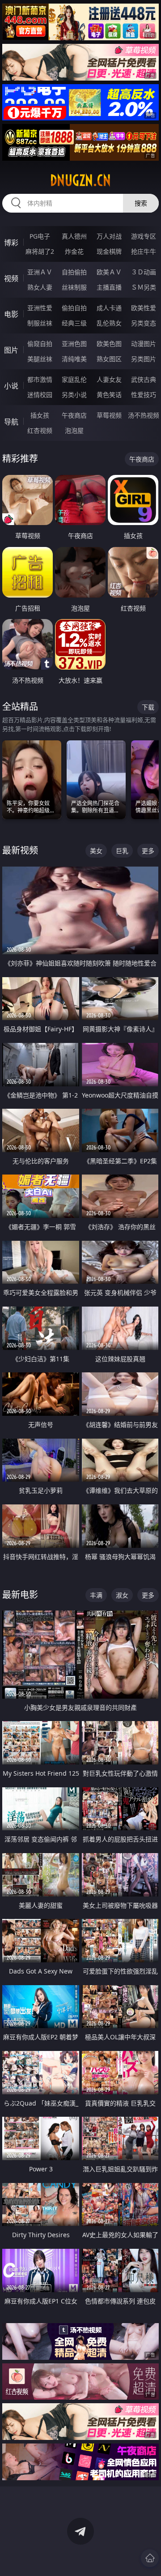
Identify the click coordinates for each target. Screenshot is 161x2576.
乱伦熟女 (109, 323)
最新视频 (20, 850)
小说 (11, 386)
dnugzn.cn (80, 180)
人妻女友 (109, 379)
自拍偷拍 (74, 272)
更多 (148, 851)
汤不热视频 (144, 415)
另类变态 (144, 323)
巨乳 (122, 851)
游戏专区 (144, 236)
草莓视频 (109, 415)
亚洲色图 (74, 344)
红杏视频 (40, 430)
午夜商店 (74, 415)
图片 (11, 350)
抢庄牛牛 (144, 251)
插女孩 (40, 415)
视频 (11, 278)
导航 (11, 422)
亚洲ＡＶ (40, 272)
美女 (96, 851)
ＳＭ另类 (144, 287)
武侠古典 (144, 379)
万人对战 (109, 236)
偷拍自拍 (74, 308)
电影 (11, 314)
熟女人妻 (40, 287)
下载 (148, 707)
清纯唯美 (74, 359)
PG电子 (40, 236)
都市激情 (40, 379)
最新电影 (20, 1595)
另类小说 (74, 395)
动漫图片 (144, 344)
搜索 (141, 203)
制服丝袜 (40, 323)
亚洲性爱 (40, 308)
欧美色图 (109, 344)
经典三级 (74, 323)
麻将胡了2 (40, 251)
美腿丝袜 (40, 359)
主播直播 (109, 287)
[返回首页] (150, 2558)
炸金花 (74, 251)
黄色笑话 (109, 395)
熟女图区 (109, 359)
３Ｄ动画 (144, 272)
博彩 (11, 243)
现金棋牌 (109, 251)
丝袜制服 (74, 287)
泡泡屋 (74, 430)
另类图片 (144, 359)
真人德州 (74, 236)
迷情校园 (40, 395)
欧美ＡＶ (109, 272)
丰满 (96, 1595)
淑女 (122, 1595)
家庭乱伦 (74, 379)
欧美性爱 (144, 308)
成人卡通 (109, 308)
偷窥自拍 (40, 344)
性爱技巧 (144, 395)
